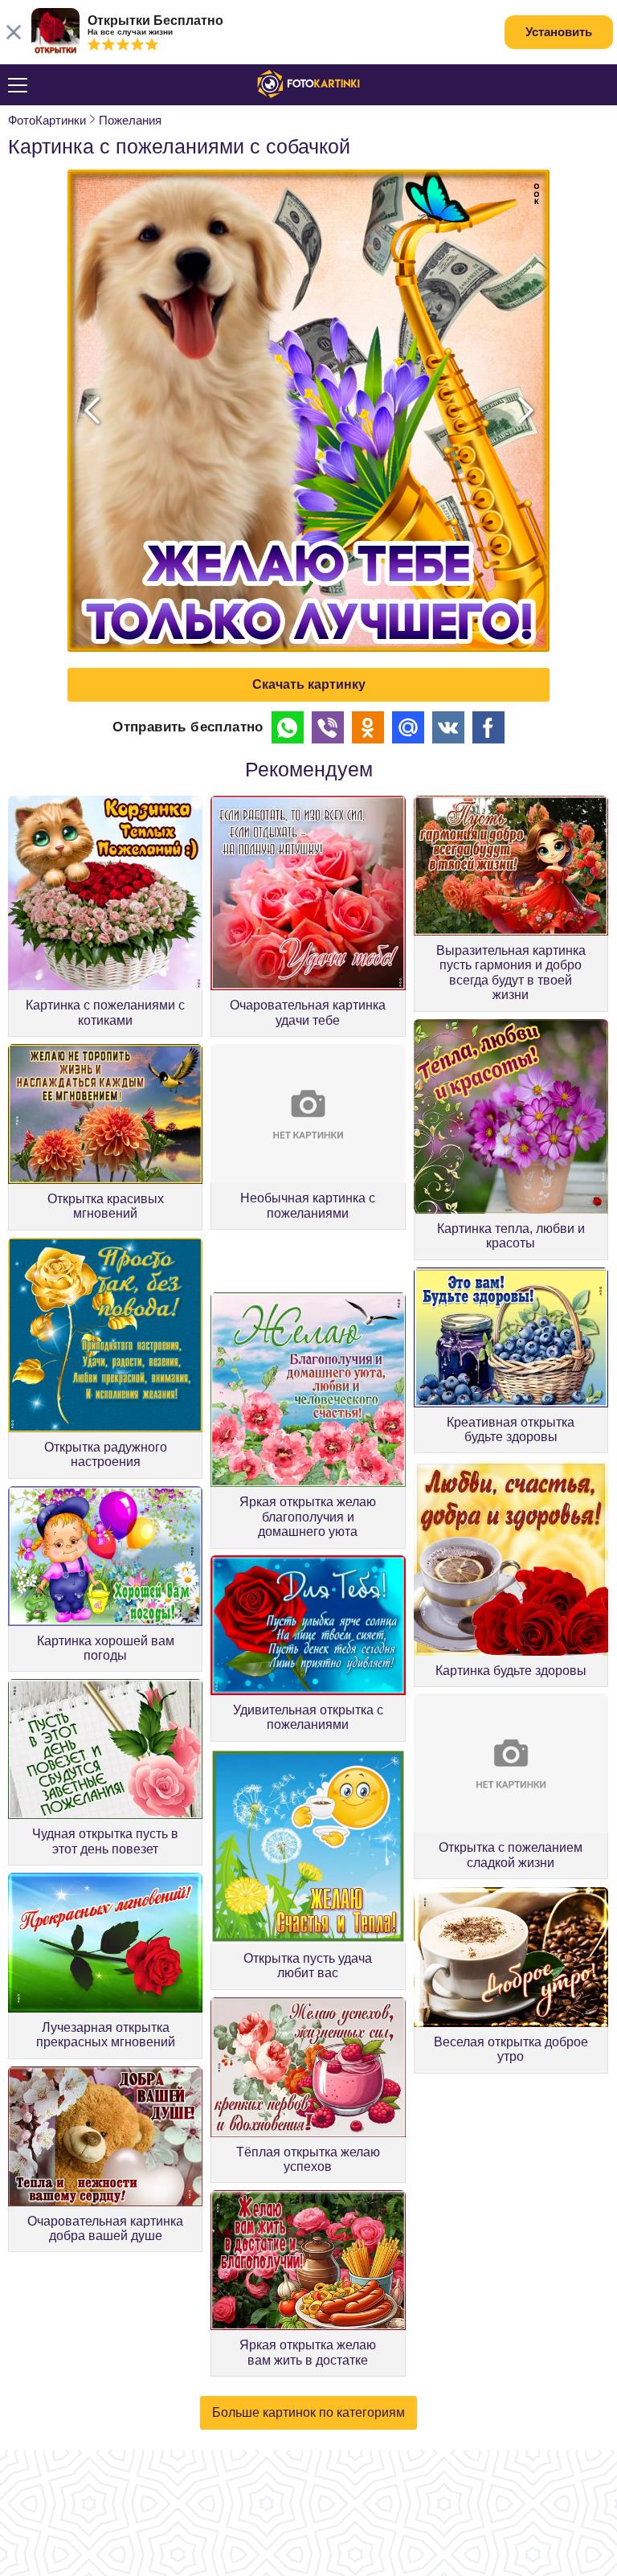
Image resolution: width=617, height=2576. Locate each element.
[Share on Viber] (328, 727)
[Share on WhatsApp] (288, 727)
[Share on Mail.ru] (408, 727)
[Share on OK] (368, 727)
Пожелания (130, 120)
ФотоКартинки (47, 120)
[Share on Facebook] (488, 727)
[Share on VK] (448, 727)
